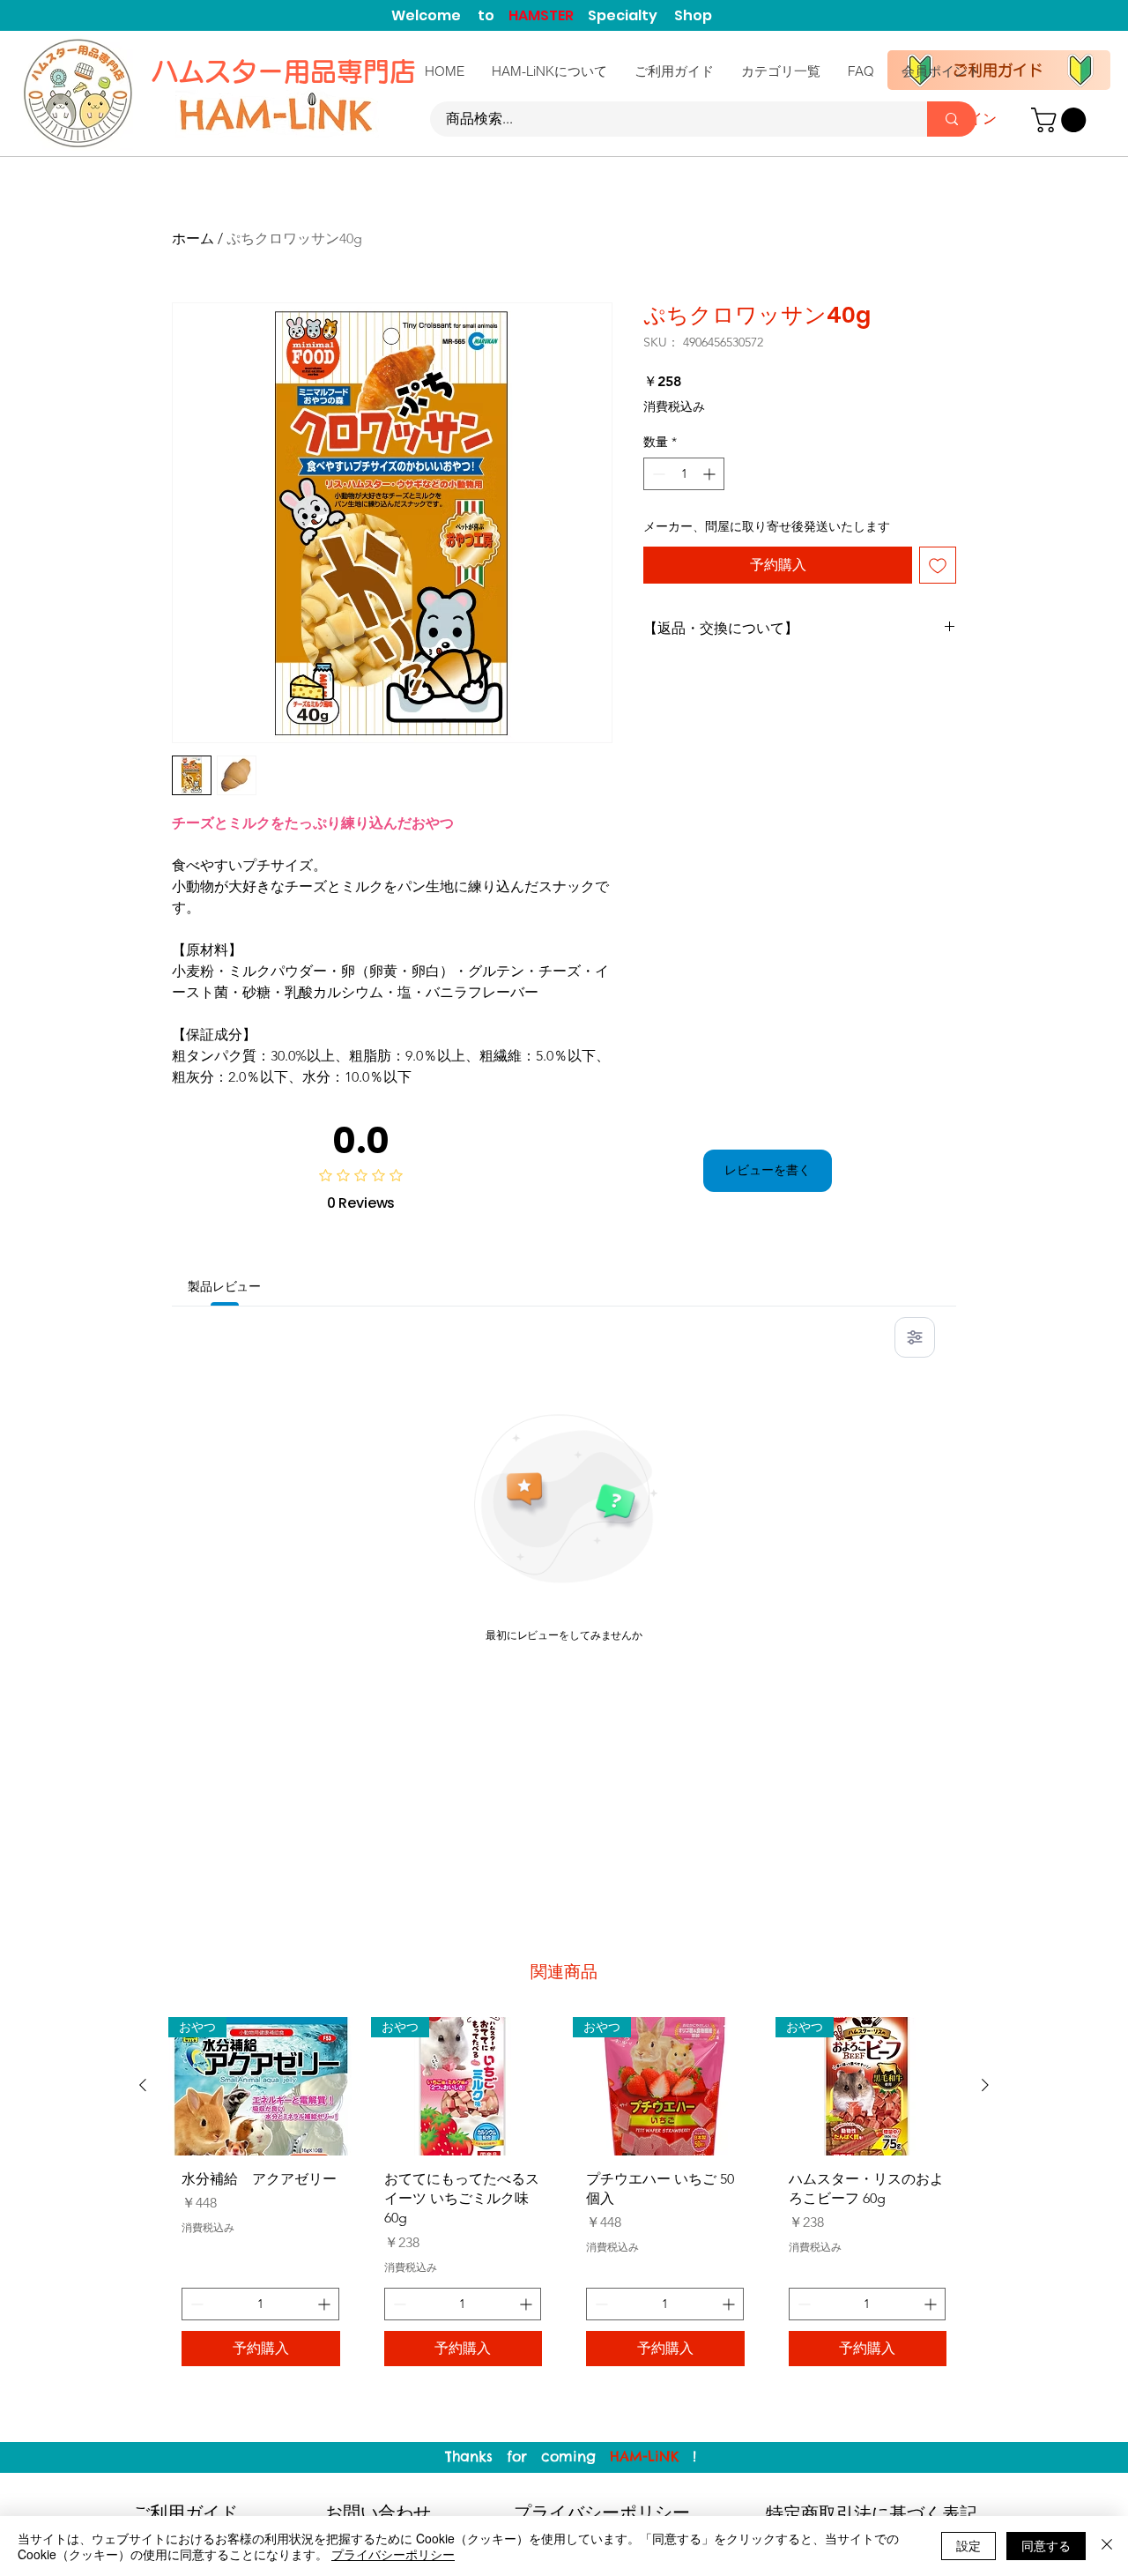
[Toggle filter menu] (915, 1337)
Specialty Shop (650, 15)
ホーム (193, 238)
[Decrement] (657, 474)
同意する (1046, 2545)
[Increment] (711, 474)
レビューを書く (768, 1170)
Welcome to (450, 15)
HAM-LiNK (644, 2456)
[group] (564, 2199)
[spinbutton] (684, 474)
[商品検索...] (952, 119)
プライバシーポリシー (393, 2554)
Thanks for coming (527, 2456)
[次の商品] (985, 2085)
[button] (1061, 120)
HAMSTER (548, 15)
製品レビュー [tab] (224, 1286)
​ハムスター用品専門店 (287, 71)
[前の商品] (143, 2085)
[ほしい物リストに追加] (938, 565)
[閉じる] (1107, 2546)
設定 (968, 2545)
